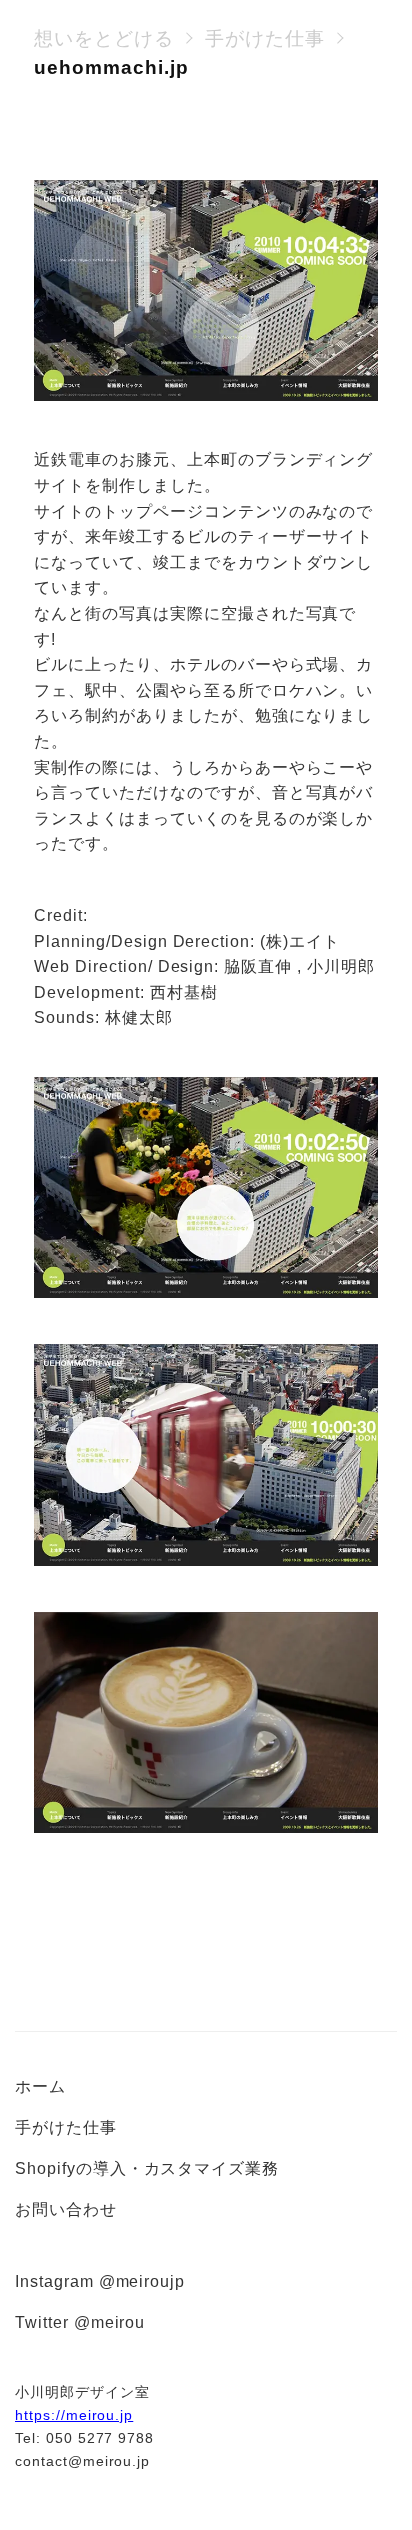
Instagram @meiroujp (100, 2281)
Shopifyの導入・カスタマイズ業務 (147, 2168)
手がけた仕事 (66, 2127)
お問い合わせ (66, 2209)
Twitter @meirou (80, 2322)
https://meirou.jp (74, 2415)
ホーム (40, 2086)
